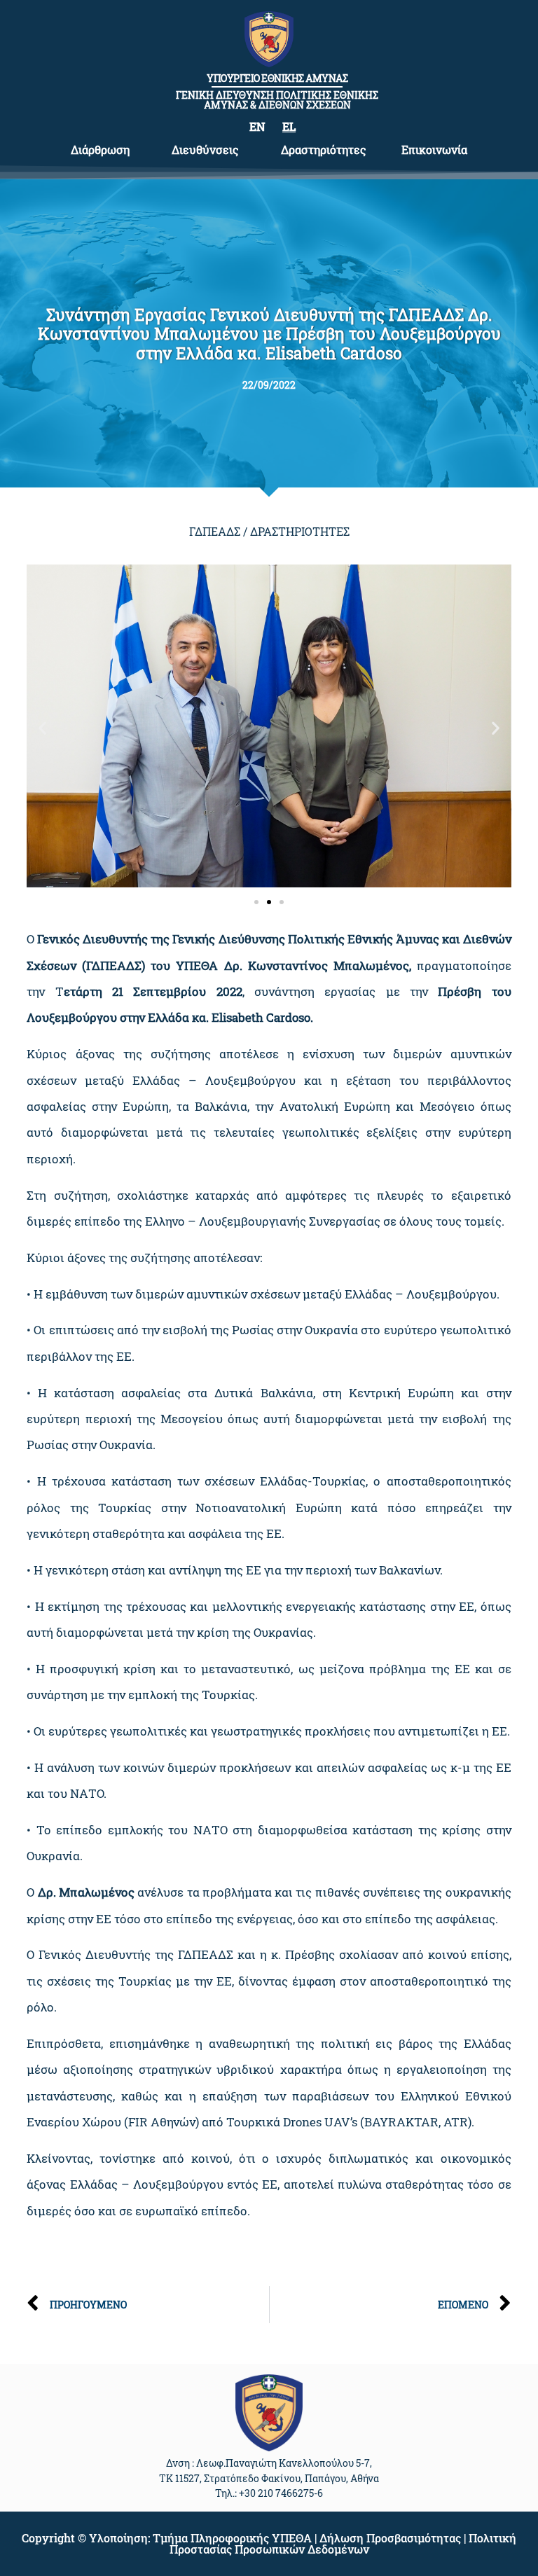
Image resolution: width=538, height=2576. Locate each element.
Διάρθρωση (100, 150)
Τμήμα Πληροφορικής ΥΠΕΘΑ (232, 2538)
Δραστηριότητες (324, 150)
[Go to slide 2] (269, 902)
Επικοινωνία (434, 150)
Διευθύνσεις (205, 150)
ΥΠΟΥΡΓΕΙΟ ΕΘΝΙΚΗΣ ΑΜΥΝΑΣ (277, 78)
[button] (42, 727)
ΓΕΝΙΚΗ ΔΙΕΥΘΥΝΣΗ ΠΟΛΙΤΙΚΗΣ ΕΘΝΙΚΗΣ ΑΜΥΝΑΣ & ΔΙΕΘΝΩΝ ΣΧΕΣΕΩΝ (277, 100)
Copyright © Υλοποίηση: (87, 2538)
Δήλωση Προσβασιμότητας (390, 2538)
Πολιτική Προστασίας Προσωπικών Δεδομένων (343, 2543)
